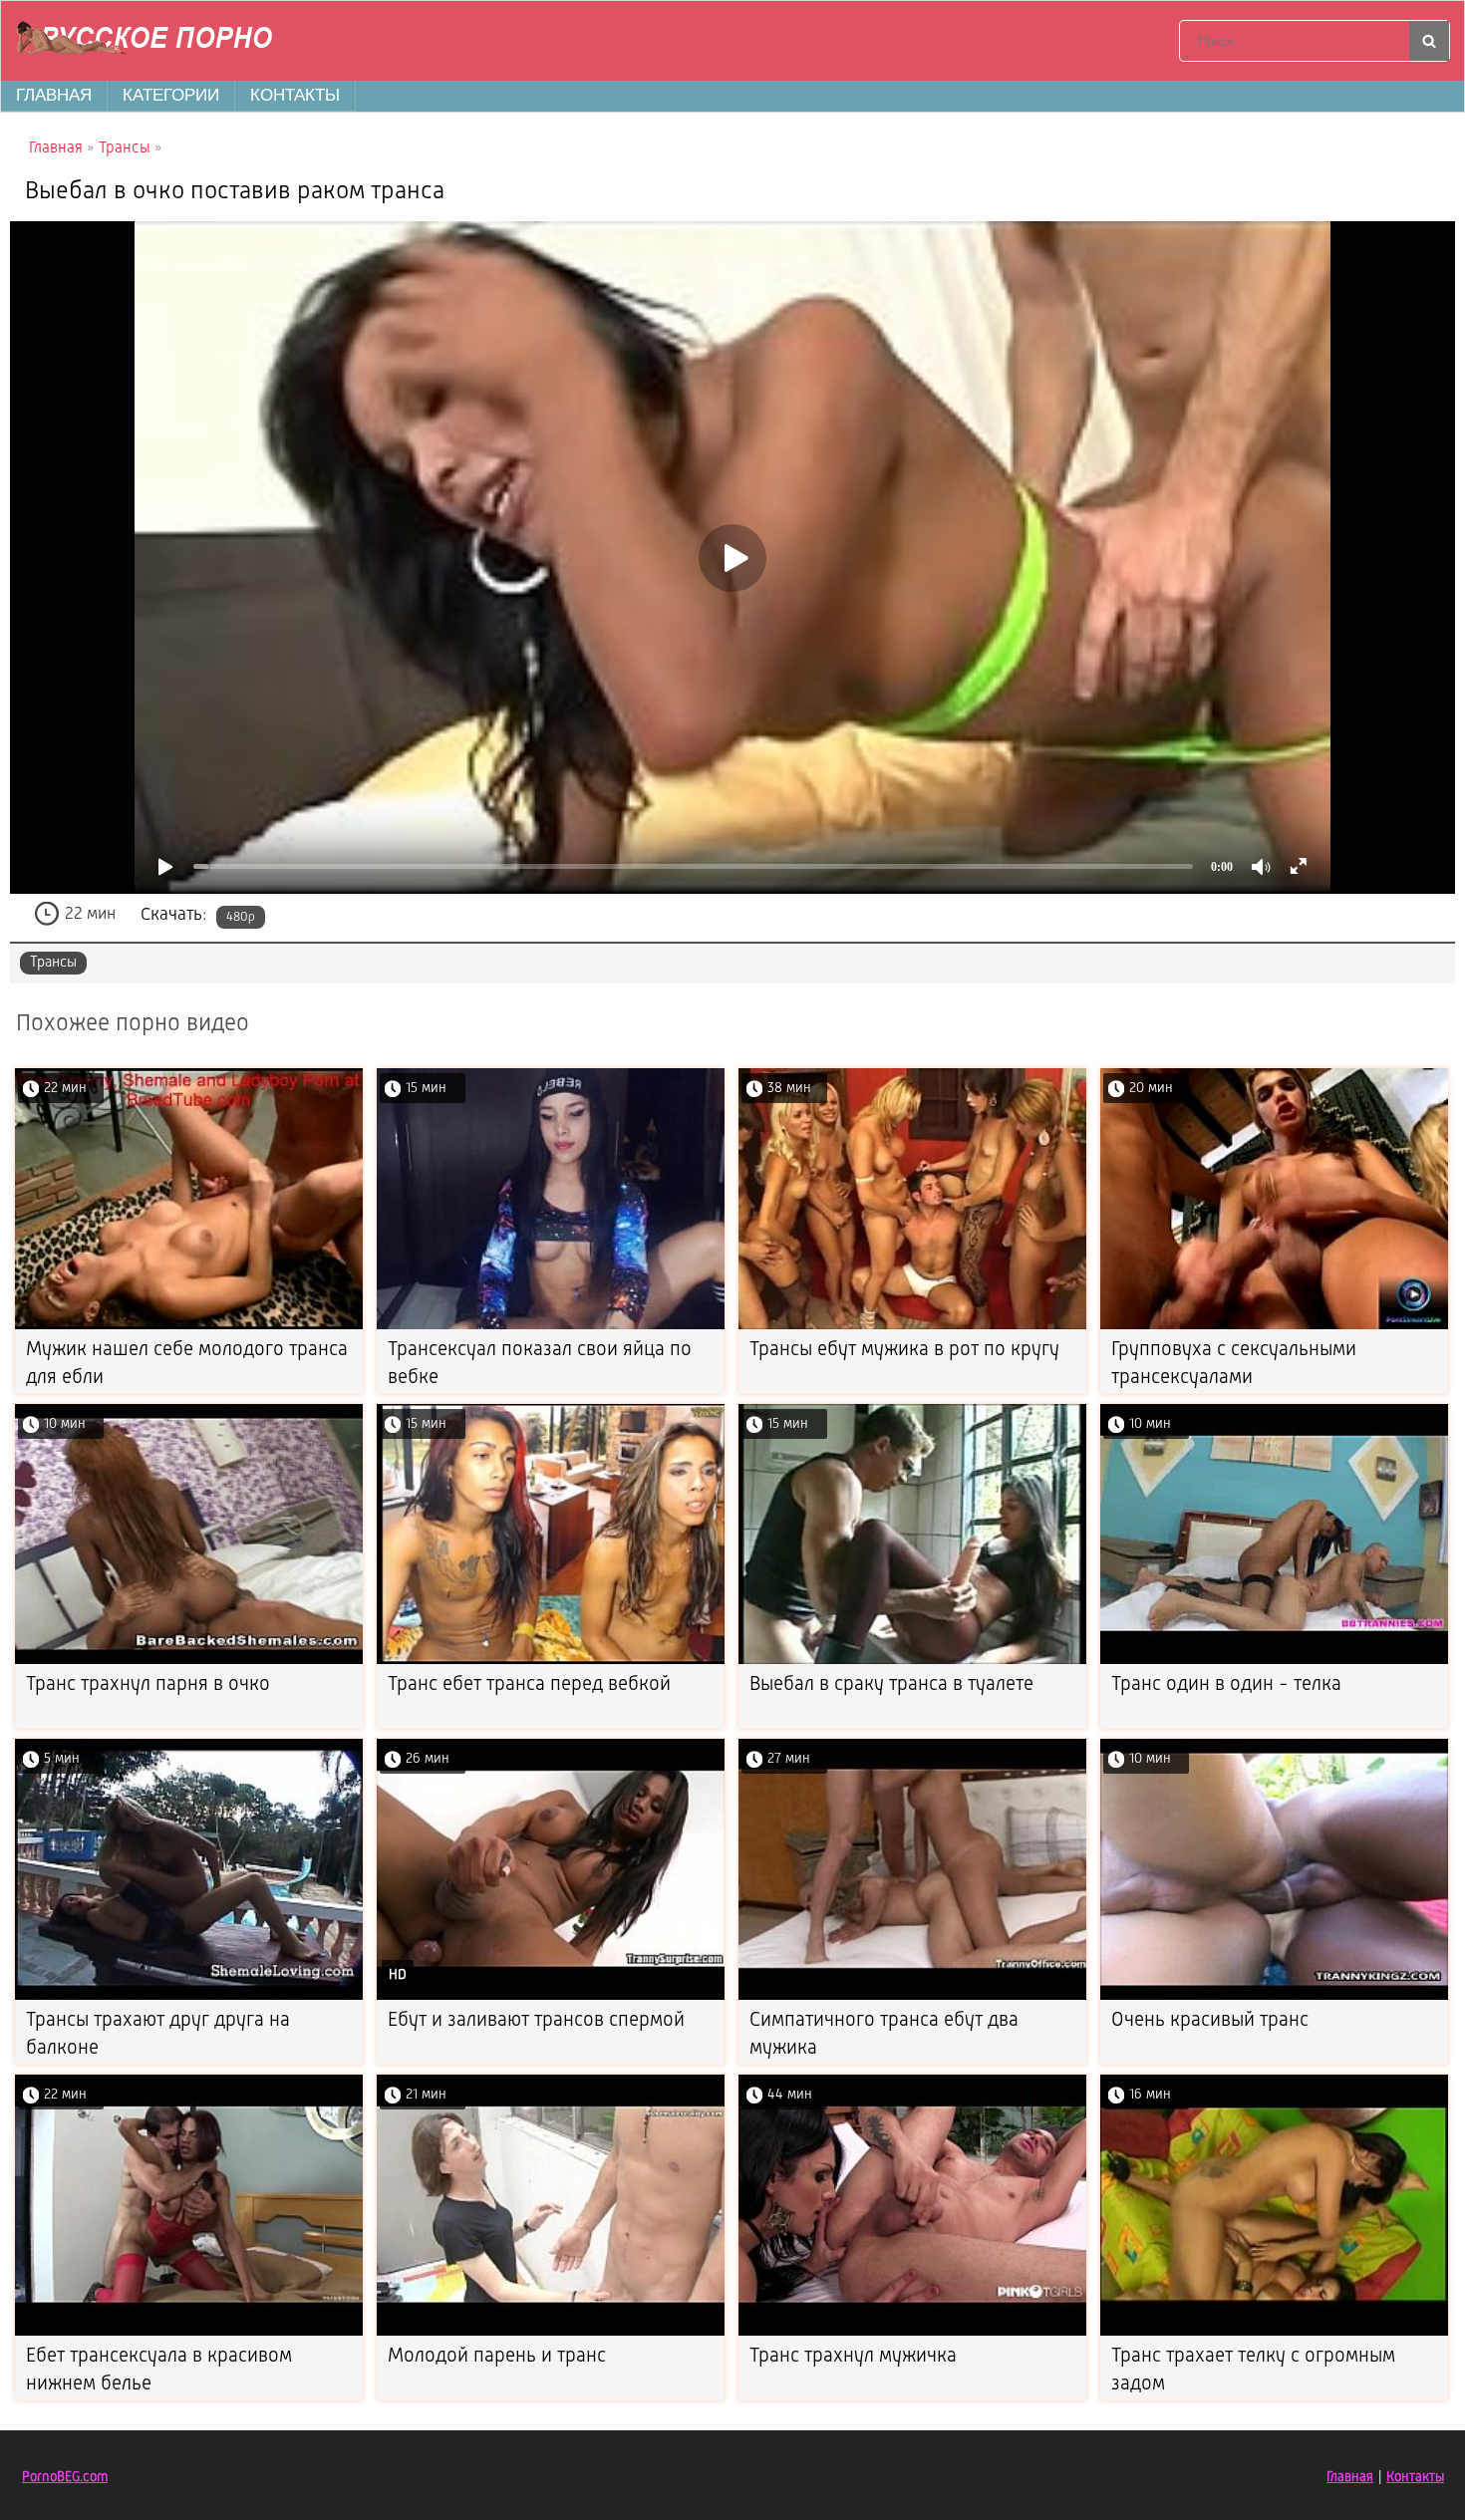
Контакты (295, 95)
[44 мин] (912, 2332)
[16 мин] (1274, 2332)
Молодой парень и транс (497, 2357)
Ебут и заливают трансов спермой (536, 2021)
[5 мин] (189, 1996)
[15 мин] (551, 1326)
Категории (171, 95)
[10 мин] (189, 1661)
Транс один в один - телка (1226, 1685)
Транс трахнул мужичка (853, 2357)
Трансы (53, 963)
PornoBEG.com (65, 2477)
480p (241, 917)
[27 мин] (912, 1996)
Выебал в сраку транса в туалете (891, 1685)
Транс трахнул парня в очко (148, 1685)
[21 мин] (551, 2332)
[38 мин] (912, 1326)
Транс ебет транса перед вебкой (529, 1685)
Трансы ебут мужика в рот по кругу (904, 1350)
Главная (54, 95)
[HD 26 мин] (551, 1996)
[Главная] (150, 41)
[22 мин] (189, 1326)
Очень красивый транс (1210, 2021)
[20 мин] (1274, 1326)
